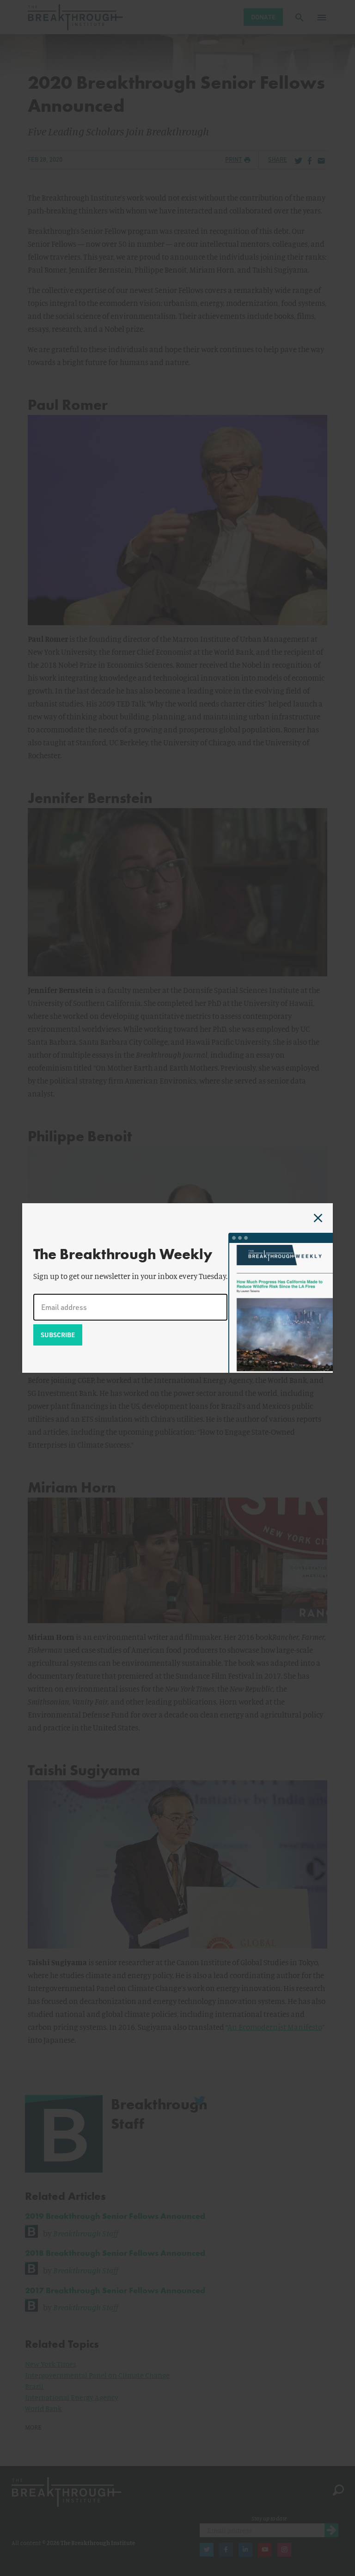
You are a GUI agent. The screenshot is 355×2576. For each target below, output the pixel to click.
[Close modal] (318, 1218)
